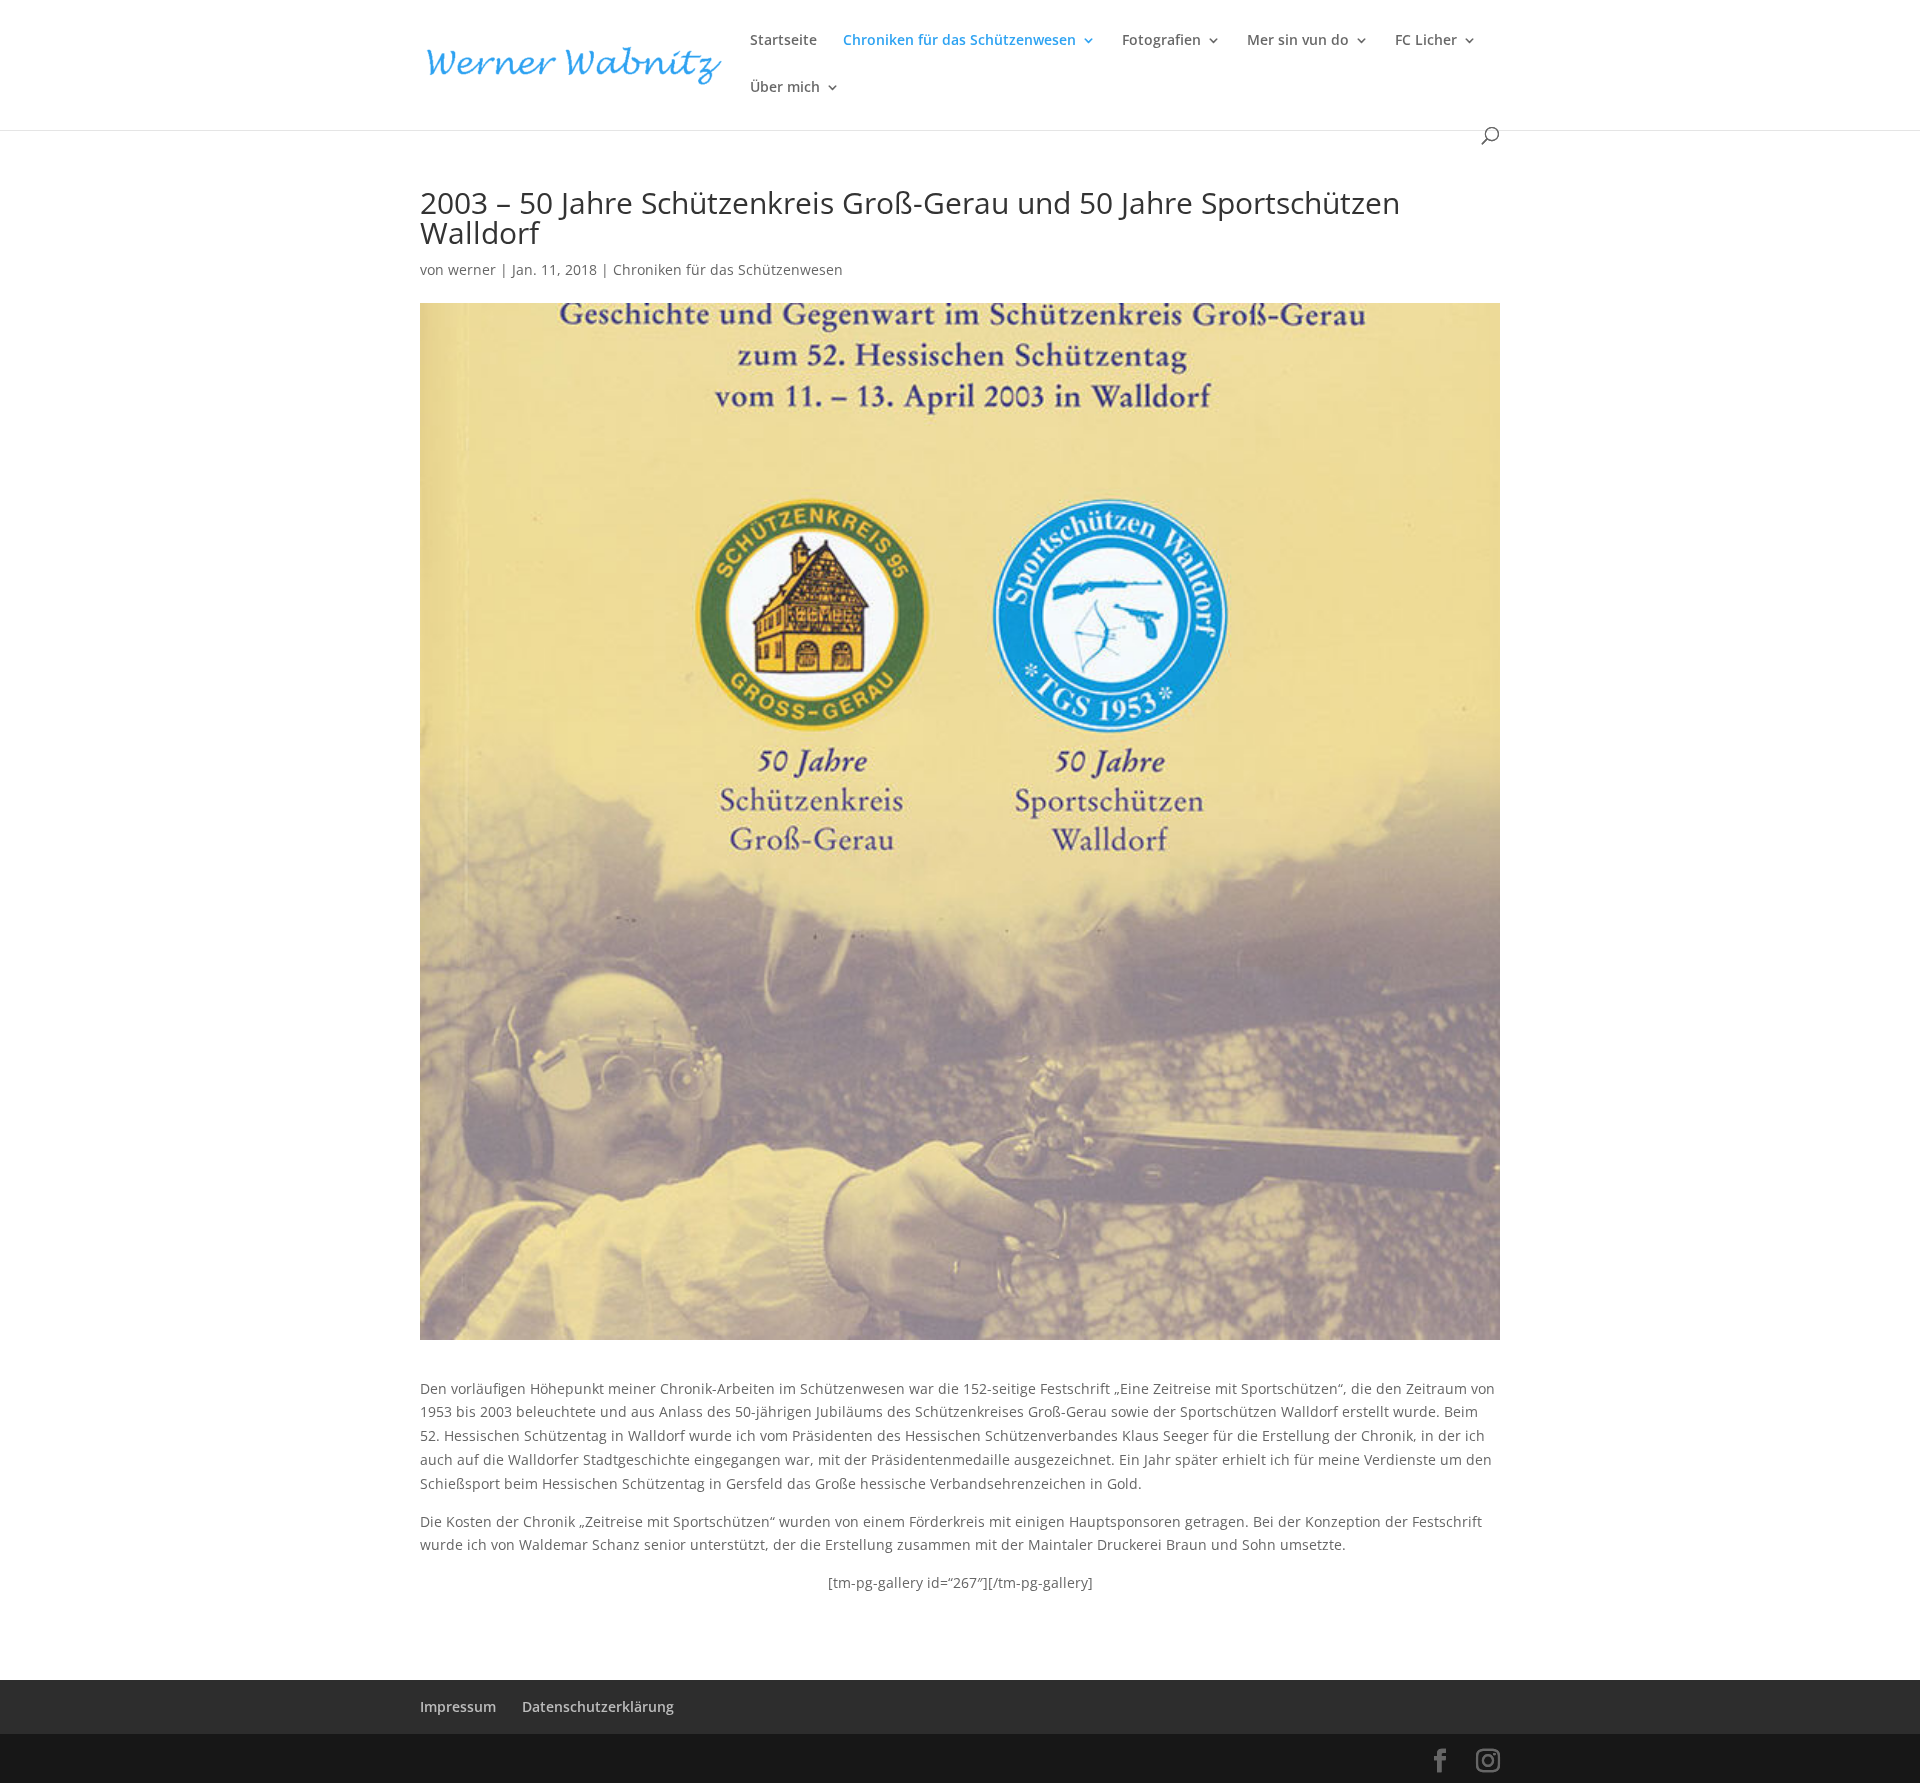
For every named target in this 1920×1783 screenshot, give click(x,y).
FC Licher (1426, 41)
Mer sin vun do (1298, 41)
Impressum (458, 1706)
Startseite (783, 41)
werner (472, 269)
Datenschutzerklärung (598, 1706)
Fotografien (1161, 41)
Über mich (785, 88)
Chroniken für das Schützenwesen (959, 41)
